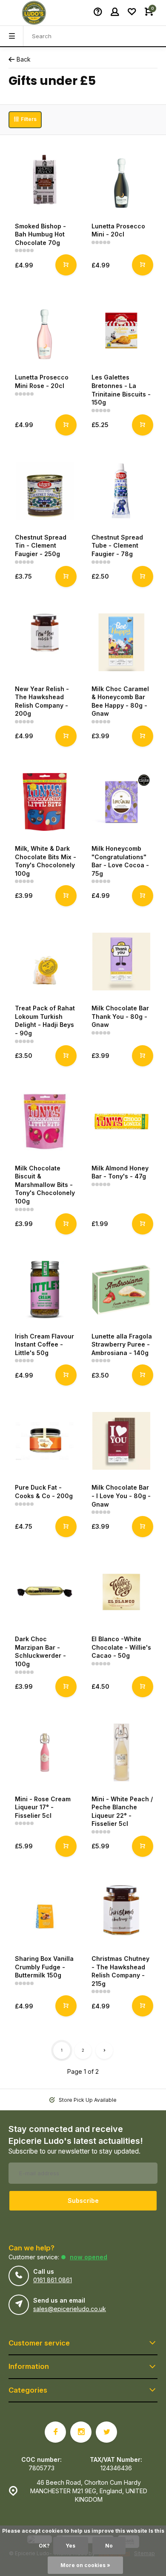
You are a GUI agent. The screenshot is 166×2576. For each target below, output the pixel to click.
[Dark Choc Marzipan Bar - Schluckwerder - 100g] (45, 1592)
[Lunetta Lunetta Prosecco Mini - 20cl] (121, 180)
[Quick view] (66, 265)
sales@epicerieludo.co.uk (70, 2309)
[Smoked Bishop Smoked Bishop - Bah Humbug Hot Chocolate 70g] (45, 180)
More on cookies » (85, 2565)
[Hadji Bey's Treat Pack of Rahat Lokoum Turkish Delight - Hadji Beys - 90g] (45, 962)
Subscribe (83, 2201)
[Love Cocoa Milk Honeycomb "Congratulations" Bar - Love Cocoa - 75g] (121, 802)
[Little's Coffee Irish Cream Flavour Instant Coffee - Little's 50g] (45, 1290)
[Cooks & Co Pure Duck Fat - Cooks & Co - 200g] (45, 1441)
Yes (71, 2546)
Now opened (89, 2257)
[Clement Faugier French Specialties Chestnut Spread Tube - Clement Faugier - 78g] (121, 491)
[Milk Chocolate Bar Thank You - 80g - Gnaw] (121, 962)
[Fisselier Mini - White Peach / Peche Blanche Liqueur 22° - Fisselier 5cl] (121, 1752)
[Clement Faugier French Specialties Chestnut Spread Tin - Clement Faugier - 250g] (45, 491)
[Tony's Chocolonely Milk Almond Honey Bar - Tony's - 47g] (121, 1122)
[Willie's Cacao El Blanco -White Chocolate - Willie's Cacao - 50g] (121, 1592)
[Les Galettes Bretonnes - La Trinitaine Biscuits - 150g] (121, 331)
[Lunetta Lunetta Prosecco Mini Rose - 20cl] (45, 331)
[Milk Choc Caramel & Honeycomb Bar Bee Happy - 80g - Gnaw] (121, 642)
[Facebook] (55, 2432)
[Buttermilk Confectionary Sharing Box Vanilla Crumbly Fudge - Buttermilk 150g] (45, 1912)
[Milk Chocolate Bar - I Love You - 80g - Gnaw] (121, 1441)
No (109, 2546)
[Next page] (104, 2050)
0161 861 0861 (53, 2280)
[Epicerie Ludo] (34, 13)
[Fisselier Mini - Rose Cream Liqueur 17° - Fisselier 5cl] (45, 1752)
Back (24, 59)
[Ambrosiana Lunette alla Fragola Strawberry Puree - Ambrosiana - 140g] (121, 1290)
